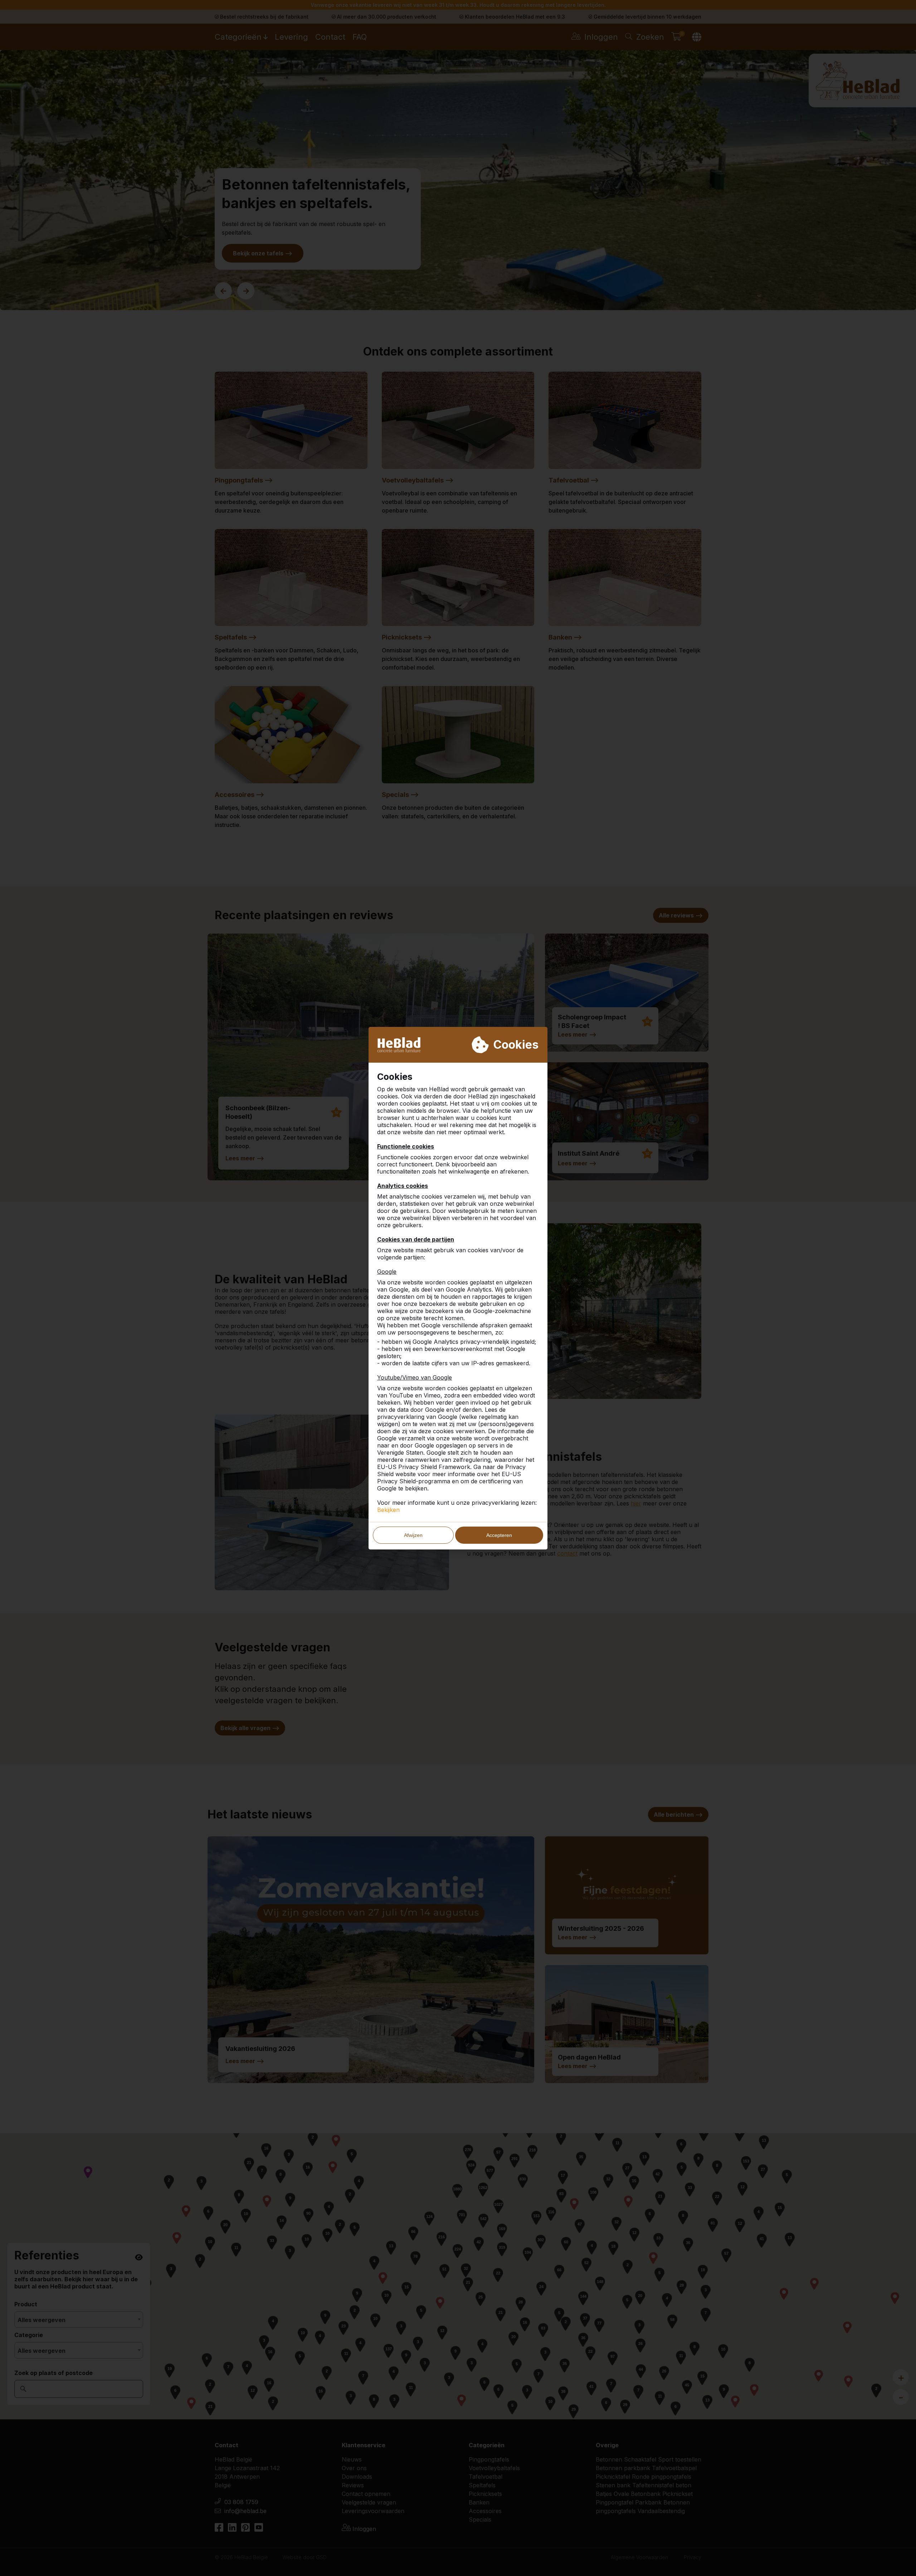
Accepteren (499, 1535)
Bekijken (388, 1510)
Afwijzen (413, 1535)
